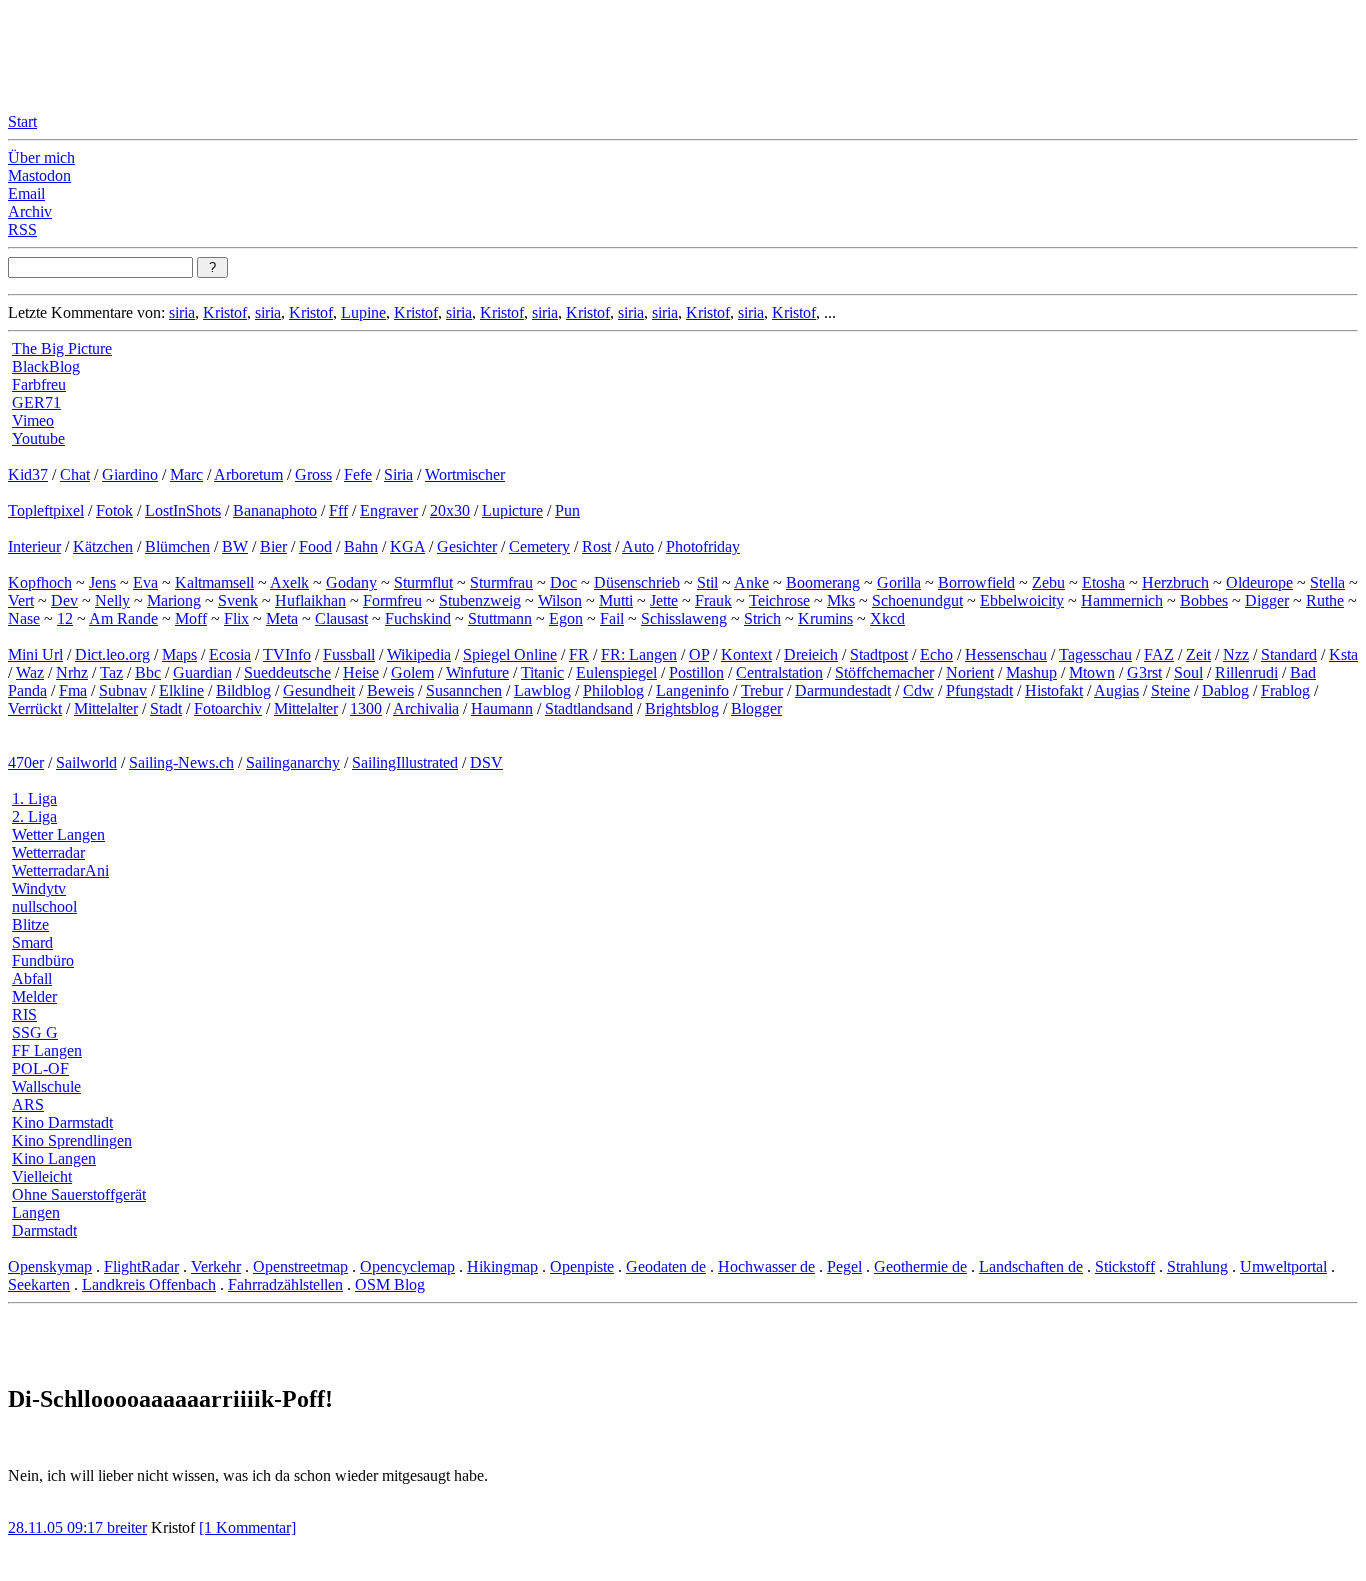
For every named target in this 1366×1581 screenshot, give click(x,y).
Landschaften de (1031, 1266)
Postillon (696, 672)
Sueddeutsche (287, 672)
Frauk (713, 600)
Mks (841, 600)
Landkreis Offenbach (149, 1284)
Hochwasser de (766, 1266)
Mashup (1031, 672)
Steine (1170, 690)
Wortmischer (465, 474)
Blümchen (177, 546)
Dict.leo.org (112, 654)
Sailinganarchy (293, 762)
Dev (64, 600)
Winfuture (477, 672)
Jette (664, 600)
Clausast (341, 618)
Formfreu (392, 600)
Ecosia (230, 654)
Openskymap (50, 1266)
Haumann (502, 708)
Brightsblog (682, 708)
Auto (638, 546)
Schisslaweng (684, 618)
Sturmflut (423, 582)
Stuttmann (500, 618)
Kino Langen (54, 1158)
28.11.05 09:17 (57, 1527)
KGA (407, 546)
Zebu (1048, 582)
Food (315, 546)
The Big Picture (62, 348)
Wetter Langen (58, 834)
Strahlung (1197, 1266)
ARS (28, 1104)
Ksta (1343, 654)
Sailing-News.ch (181, 762)
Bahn (361, 546)
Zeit (1198, 654)
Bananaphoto (275, 510)
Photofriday (703, 546)
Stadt (166, 708)
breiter (127, 1527)
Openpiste (582, 1266)
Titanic (542, 672)
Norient (970, 672)
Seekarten (39, 1284)
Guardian (202, 672)
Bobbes (1204, 600)
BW (235, 546)
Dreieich (811, 654)
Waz (30, 672)
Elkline (181, 690)
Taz (111, 672)
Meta (282, 618)
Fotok (114, 510)
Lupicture (512, 510)
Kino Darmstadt (62, 1122)
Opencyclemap (407, 1266)
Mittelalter (106, 708)
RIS (24, 1014)
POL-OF (40, 1068)
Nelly (112, 600)
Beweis (390, 690)
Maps (179, 654)
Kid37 (28, 474)
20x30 (450, 510)
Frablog (1285, 690)
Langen (36, 1212)
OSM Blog (390, 1284)
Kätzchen (103, 546)
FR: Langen (639, 654)
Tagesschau (1095, 654)
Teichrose (779, 600)
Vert (21, 600)
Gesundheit (319, 690)
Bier (273, 546)
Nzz (1236, 654)
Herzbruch (1175, 582)
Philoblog (613, 690)
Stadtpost (879, 654)
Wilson (560, 600)
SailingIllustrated (405, 762)
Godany (351, 582)
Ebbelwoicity (1022, 600)
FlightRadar (141, 1266)
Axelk (289, 582)
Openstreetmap (300, 1266)
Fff (338, 510)
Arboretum (248, 474)
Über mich (41, 157)
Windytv (39, 888)
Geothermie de (920, 1266)
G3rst (1144, 672)
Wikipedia (419, 654)
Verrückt (35, 708)
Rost (596, 546)
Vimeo (33, 420)
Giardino (130, 474)
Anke (751, 582)
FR (579, 654)
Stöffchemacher (884, 672)
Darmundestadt (843, 690)
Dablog (1225, 690)
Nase (24, 618)
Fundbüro (43, 960)
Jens (102, 582)
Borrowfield (976, 582)
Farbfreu (39, 384)
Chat (75, 474)
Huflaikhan (310, 600)
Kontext (746, 654)
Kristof (225, 312)
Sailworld (86, 762)
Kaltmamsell (214, 582)
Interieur (34, 546)
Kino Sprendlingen (72, 1140)
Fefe (358, 474)
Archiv (30, 211)
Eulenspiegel (616, 672)
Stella (1327, 582)
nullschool (44, 906)
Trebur (762, 690)
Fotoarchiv (228, 708)
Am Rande (123, 618)
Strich (762, 618)
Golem (412, 672)
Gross (313, 474)
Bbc (148, 672)
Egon (566, 618)
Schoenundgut (917, 600)
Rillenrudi (1246, 672)
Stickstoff (1125, 1266)
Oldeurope (1259, 582)
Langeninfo (692, 690)
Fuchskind (418, 618)
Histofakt (1054, 690)
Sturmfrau (501, 582)
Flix (236, 618)
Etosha (1103, 582)
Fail (612, 618)
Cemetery (539, 546)
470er (26, 762)
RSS (22, 229)
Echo (936, 654)
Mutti (616, 600)
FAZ (1159, 654)
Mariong (174, 600)
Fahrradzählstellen (285, 1284)
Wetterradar (48, 852)
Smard (32, 942)
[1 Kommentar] (247, 1527)
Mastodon (39, 175)
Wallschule (46, 1086)
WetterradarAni (60, 870)
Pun (567, 510)
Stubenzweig (480, 600)
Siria (398, 474)
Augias (1116, 690)
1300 (366, 708)
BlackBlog (46, 366)
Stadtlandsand (589, 708)
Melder (34, 996)
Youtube (38, 438)
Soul (1188, 672)
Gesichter (467, 546)
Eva (145, 582)
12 (65, 618)
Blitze (30, 924)
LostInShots (183, 510)
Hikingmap (502, 1266)
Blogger (756, 708)
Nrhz (72, 672)
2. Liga (34, 816)
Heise (361, 672)
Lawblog (542, 690)
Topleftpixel (46, 510)
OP (699, 654)
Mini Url (35, 654)
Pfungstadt (979, 690)
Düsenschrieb (637, 582)
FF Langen (47, 1050)
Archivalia (426, 708)
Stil (707, 582)
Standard (1289, 654)
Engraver (389, 510)
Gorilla (899, 582)
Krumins (825, 618)
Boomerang (823, 582)
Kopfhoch (40, 582)
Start (22, 121)
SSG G (35, 1032)
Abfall (32, 978)
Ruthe (1325, 600)
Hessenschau (1006, 654)
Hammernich (1122, 600)
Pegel (844, 1266)
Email (26, 193)
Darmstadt (44, 1230)
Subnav (123, 690)
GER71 (36, 402)
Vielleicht (42, 1176)
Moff (191, 618)
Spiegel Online (510, 654)
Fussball (349, 654)
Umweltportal (1283, 1266)
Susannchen (464, 690)
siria (182, 312)
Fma (73, 690)
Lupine (363, 312)
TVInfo (287, 654)
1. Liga (34, 798)
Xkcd (887, 618)
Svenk (238, 600)
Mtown (1092, 672)
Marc (186, 474)
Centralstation (779, 672)
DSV (486, 762)
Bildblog (243, 690)
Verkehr (216, 1266)
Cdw (918, 690)
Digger (1267, 600)
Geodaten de (666, 1266)
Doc (563, 582)
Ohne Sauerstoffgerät (79, 1194)
